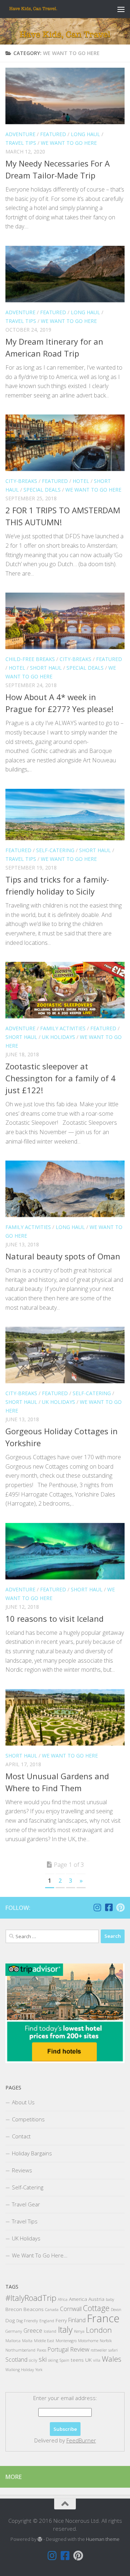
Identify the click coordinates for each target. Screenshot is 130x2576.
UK (88, 2360)
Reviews (22, 2170)
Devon (116, 2310)
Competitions (28, 2119)
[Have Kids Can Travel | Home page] (42, 9)
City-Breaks (21, 481)
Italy (65, 2329)
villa (97, 2360)
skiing (53, 2360)
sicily (33, 2360)
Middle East (44, 2341)
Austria (96, 2299)
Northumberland (20, 2350)
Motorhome (88, 2341)
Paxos (42, 2350)
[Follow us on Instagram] (97, 1907)
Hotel (81, 481)
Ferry (61, 2320)
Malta (27, 2341)
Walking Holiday (20, 2370)
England (47, 2321)
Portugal (58, 2349)
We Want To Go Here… (40, 2255)
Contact (21, 2136)
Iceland (50, 2331)
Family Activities (63, 1028)
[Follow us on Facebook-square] (109, 1907)
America (78, 2299)
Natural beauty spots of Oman (63, 1256)
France (103, 2318)
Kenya (79, 2331)
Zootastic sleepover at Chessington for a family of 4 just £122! (60, 1078)
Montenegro (66, 2341)
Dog (10, 2320)
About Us (23, 2102)
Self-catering (55, 850)
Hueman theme (103, 2539)
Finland (77, 2320)
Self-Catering (28, 2187)
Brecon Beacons (25, 2309)
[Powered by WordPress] (40, 2539)
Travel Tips (21, 143)
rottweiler (99, 2350)
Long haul (85, 134)
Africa (63, 2299)
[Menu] (121, 9)
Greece (33, 2331)
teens (77, 2360)
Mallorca (13, 2341)
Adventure (20, 134)
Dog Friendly (27, 2321)
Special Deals (42, 490)
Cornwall (71, 2309)
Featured (53, 134)
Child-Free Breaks (30, 659)
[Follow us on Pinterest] (120, 1907)
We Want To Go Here (69, 143)
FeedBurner (81, 2440)
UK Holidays (58, 1037)
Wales (112, 2359)
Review (80, 2349)
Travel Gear (26, 2204)
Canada (52, 2310)
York (39, 2370)
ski (43, 2359)
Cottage (96, 2308)
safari (113, 2350)
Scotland (16, 2360)
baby (110, 2299)
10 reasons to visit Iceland (55, 1619)
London (99, 2330)
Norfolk (106, 2341)
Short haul (46, 668)
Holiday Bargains (32, 2153)
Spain (64, 2360)
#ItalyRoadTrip (31, 2298)
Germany (14, 2331)
